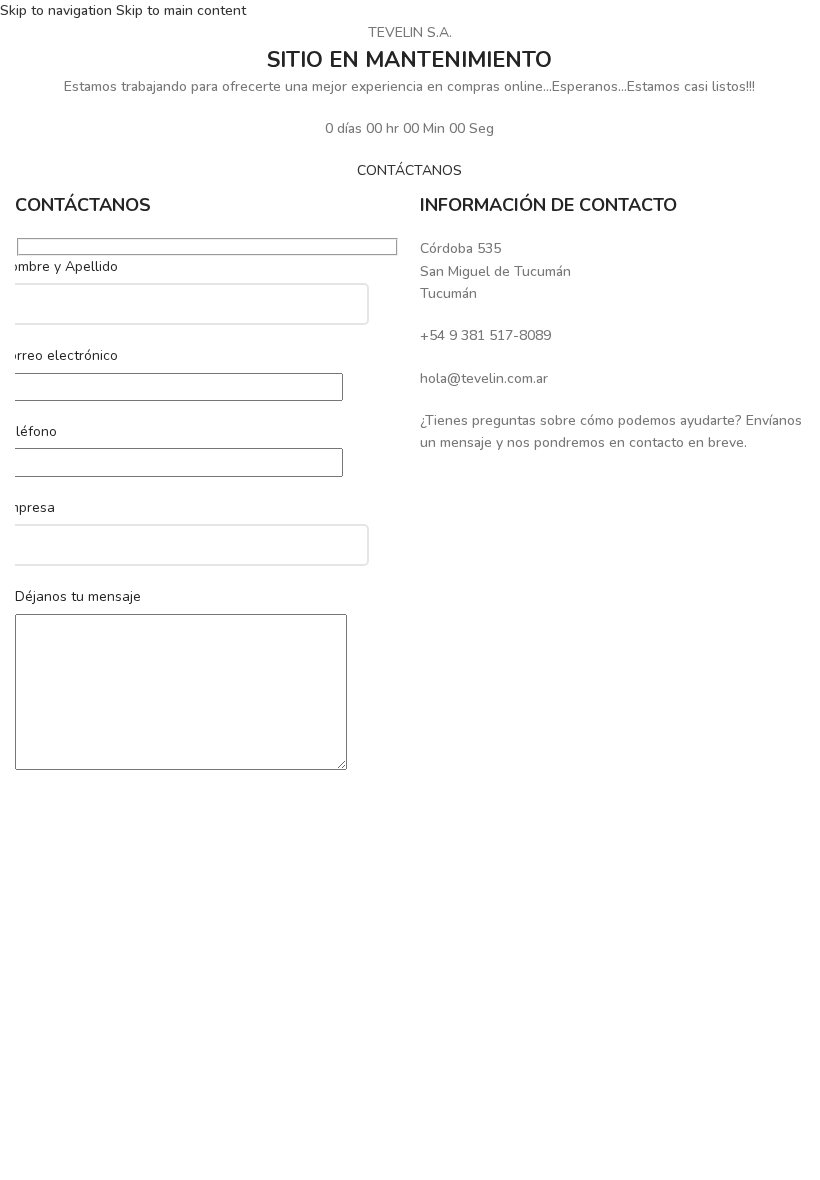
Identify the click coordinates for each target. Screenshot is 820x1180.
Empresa (27, 507)
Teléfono (28, 431)
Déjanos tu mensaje (78, 596)
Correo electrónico (59, 355)
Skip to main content (181, 10)
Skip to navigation (58, 10)
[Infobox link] (612, 271)
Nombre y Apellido (59, 266)
